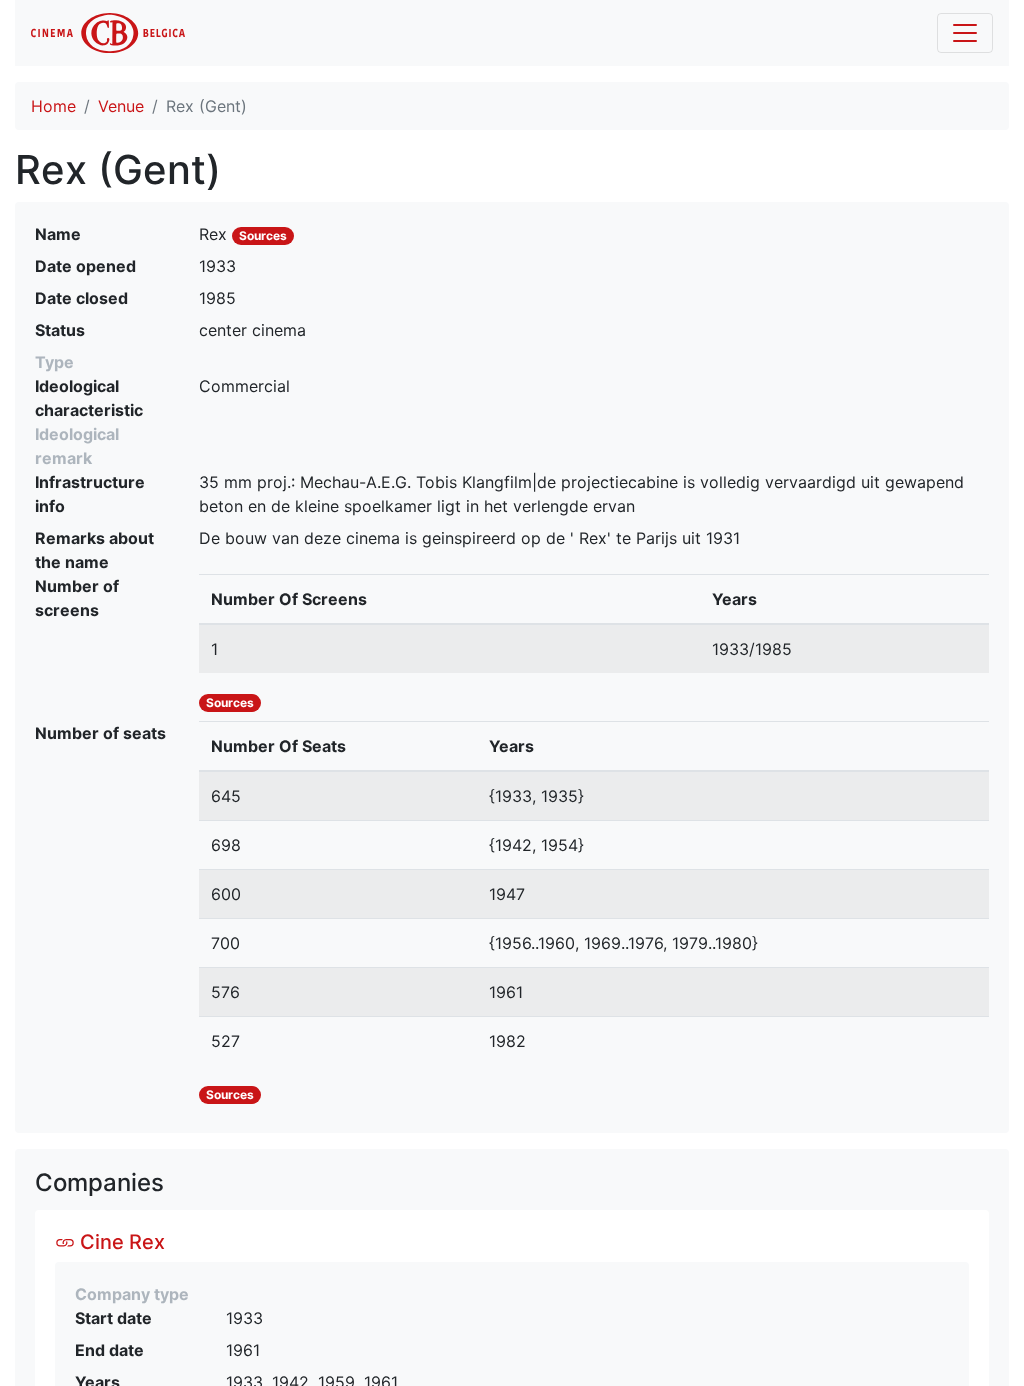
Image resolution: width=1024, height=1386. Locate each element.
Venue (121, 106)
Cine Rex (120, 1242)
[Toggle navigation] (965, 33)
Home (53, 106)
